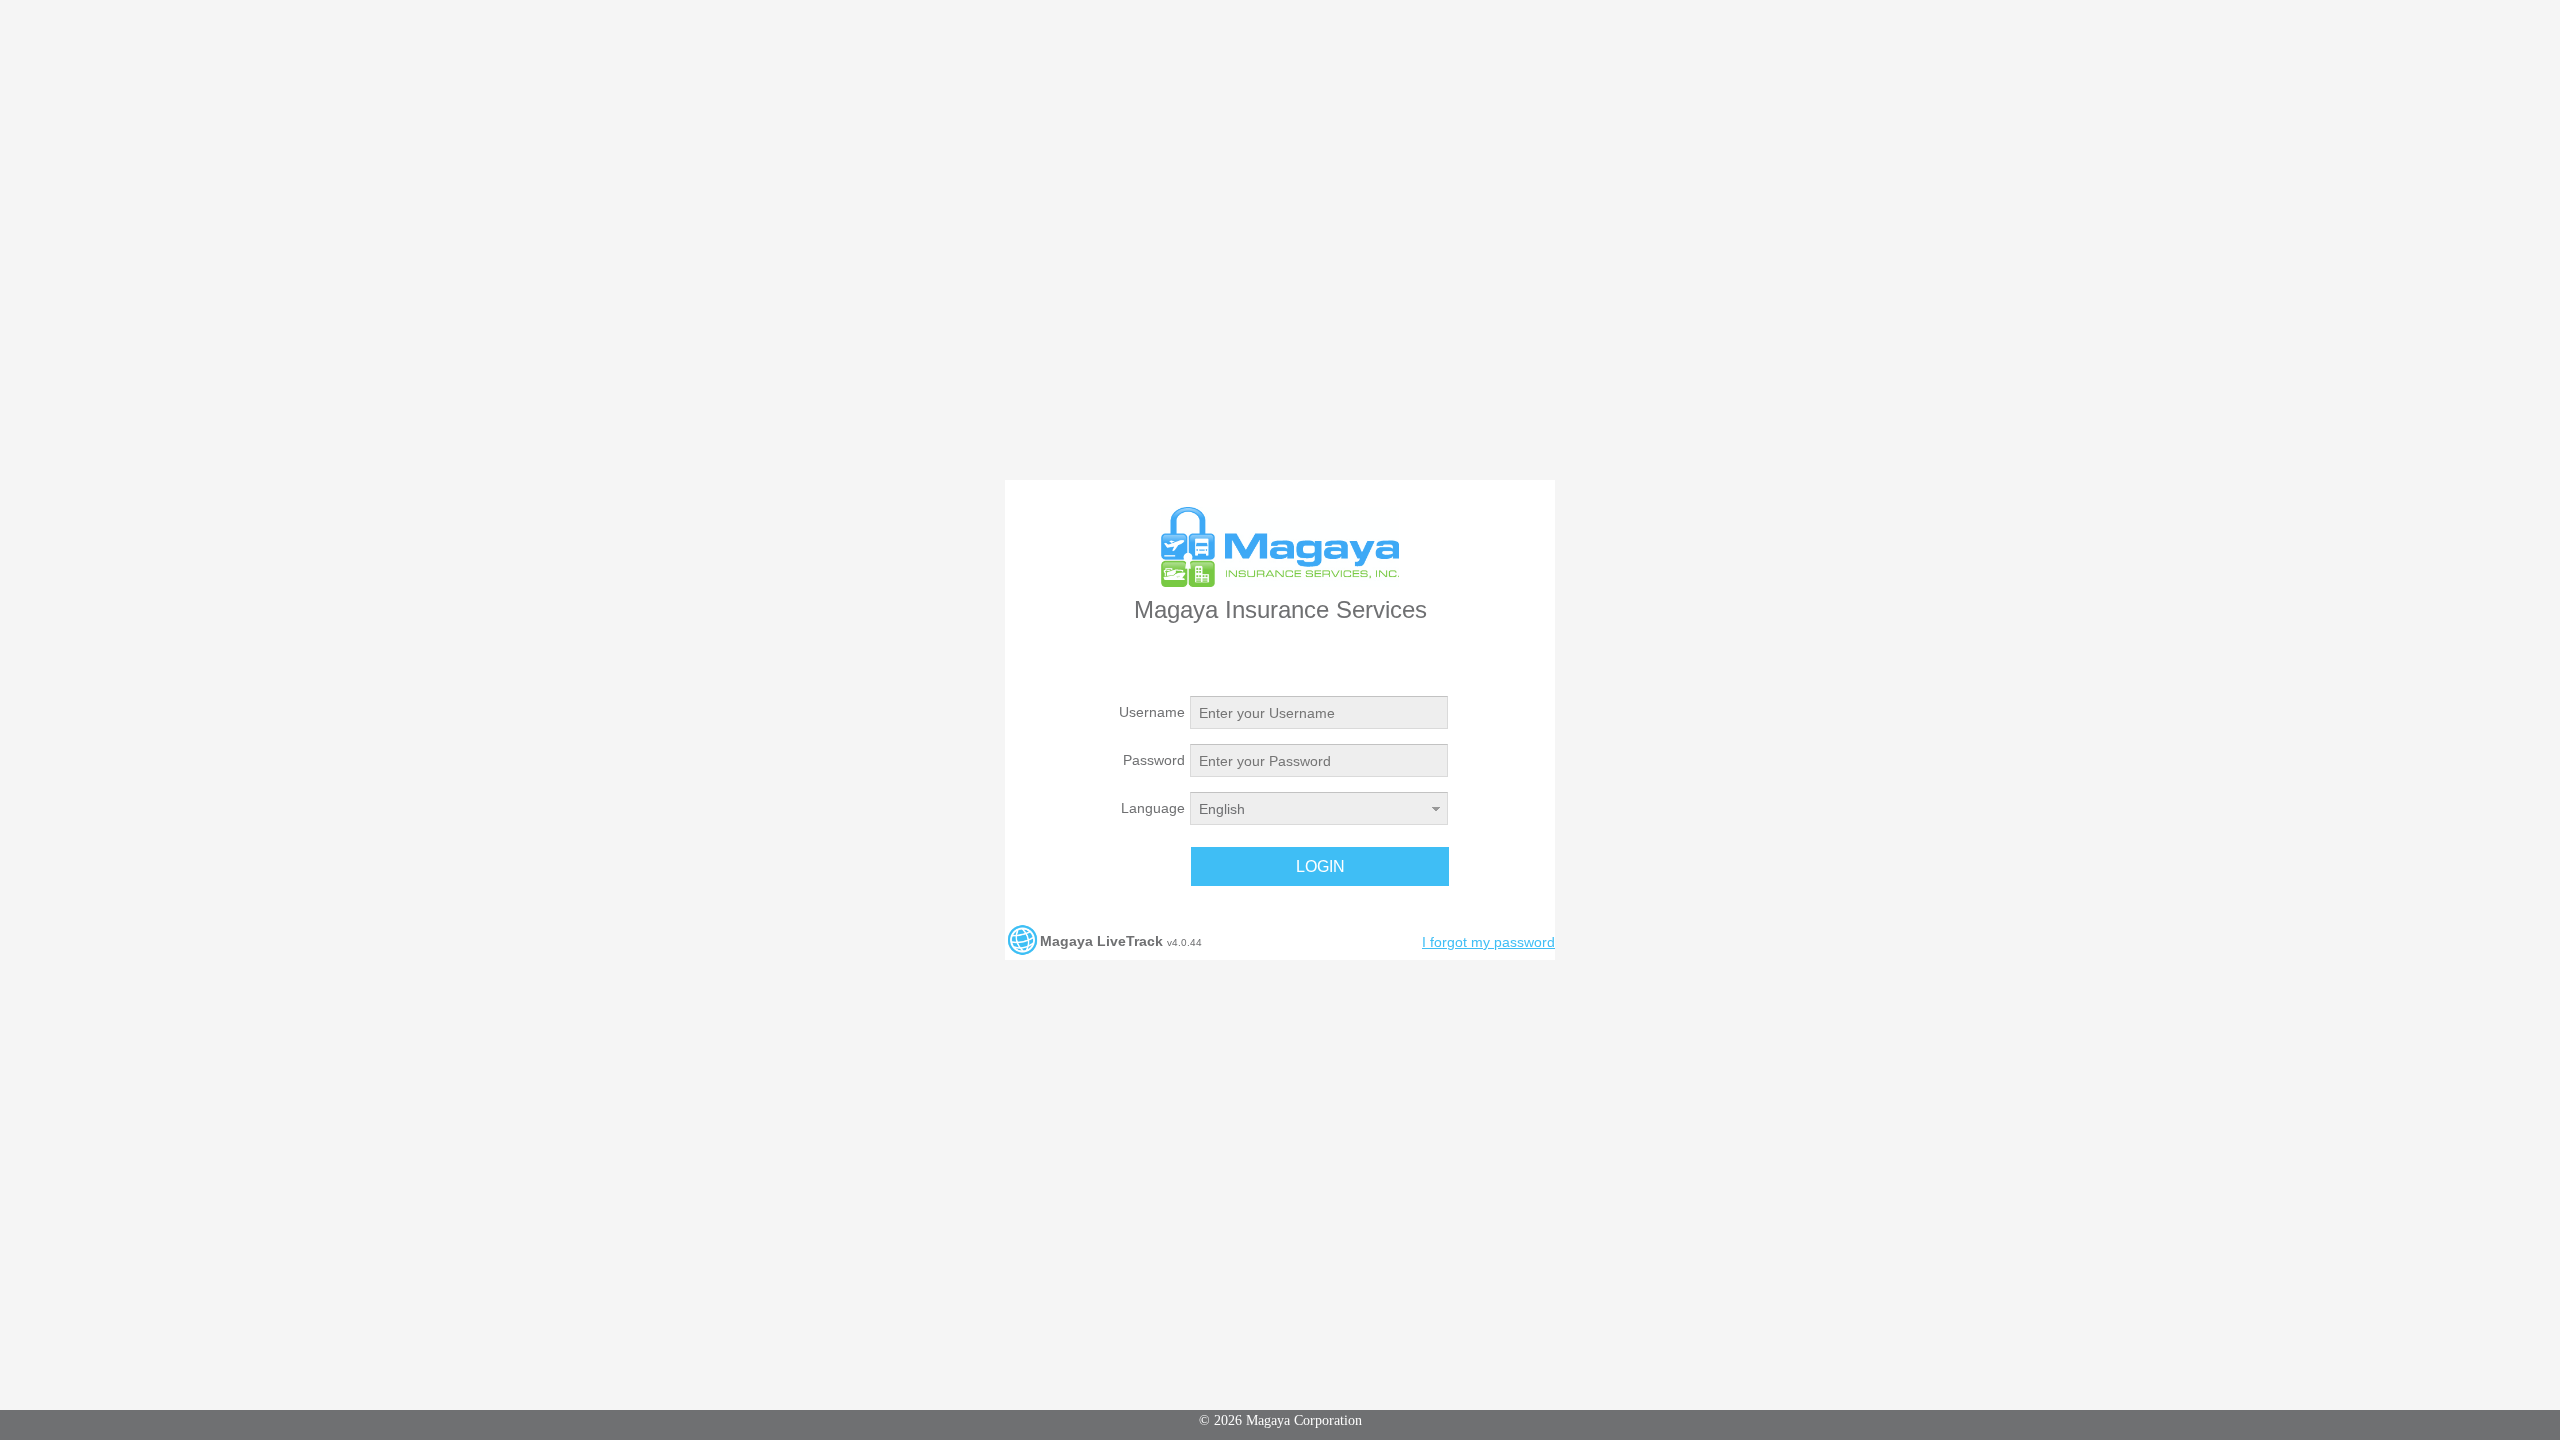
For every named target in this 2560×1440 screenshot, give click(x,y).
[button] (1320, 866)
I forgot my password (1488, 942)
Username (1152, 712)
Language (1153, 808)
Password (1154, 760)
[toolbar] (1272, 866)
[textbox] (1319, 712)
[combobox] (1308, 808)
